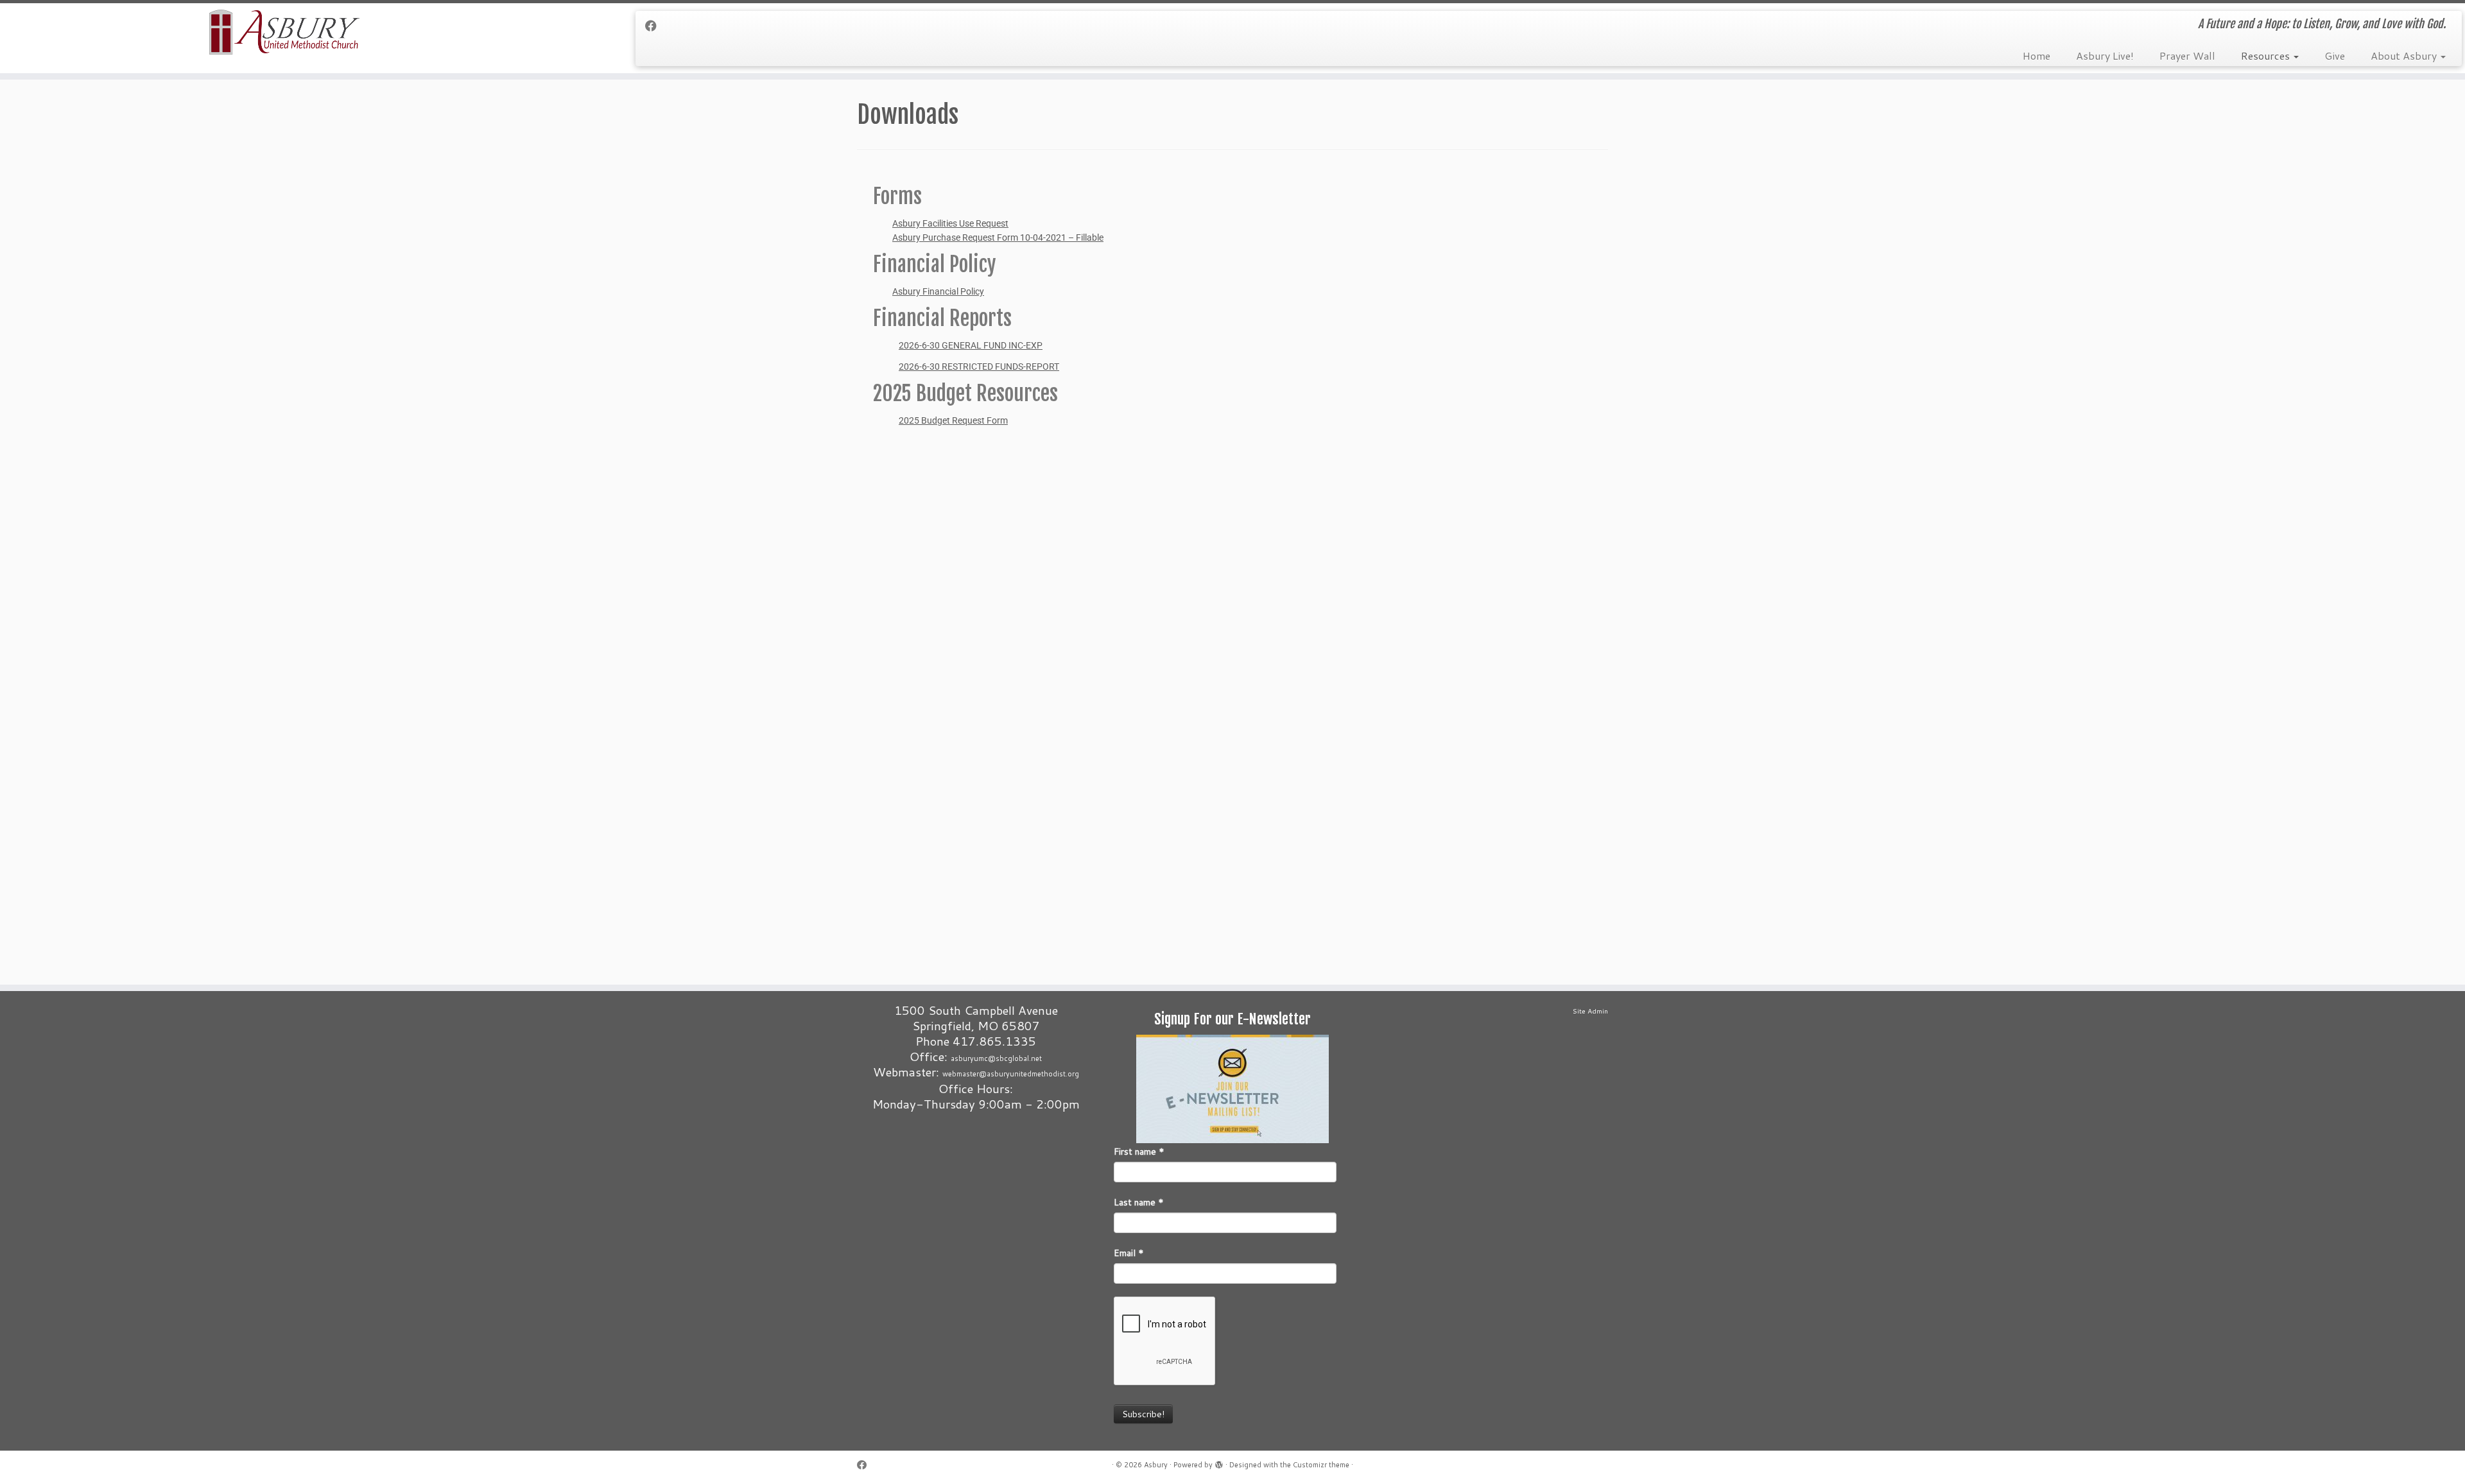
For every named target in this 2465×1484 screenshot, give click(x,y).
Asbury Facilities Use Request (950, 223)
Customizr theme (1321, 1465)
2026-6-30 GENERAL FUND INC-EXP (971, 345)
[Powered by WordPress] (1219, 1462)
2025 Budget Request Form (953, 420)
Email (1129, 1253)
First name (1139, 1152)
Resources (2267, 56)
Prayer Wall (2187, 56)
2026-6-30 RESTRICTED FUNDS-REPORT (979, 367)
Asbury (1156, 1465)
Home (2037, 56)
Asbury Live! (2105, 56)
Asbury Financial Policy (938, 291)
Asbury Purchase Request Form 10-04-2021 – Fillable (998, 237)
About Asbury (2405, 56)
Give (2335, 56)
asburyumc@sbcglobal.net (996, 1058)
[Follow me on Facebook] (655, 26)
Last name (1139, 1202)
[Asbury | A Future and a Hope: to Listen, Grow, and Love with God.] (284, 32)
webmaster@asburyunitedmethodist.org (1011, 1074)
